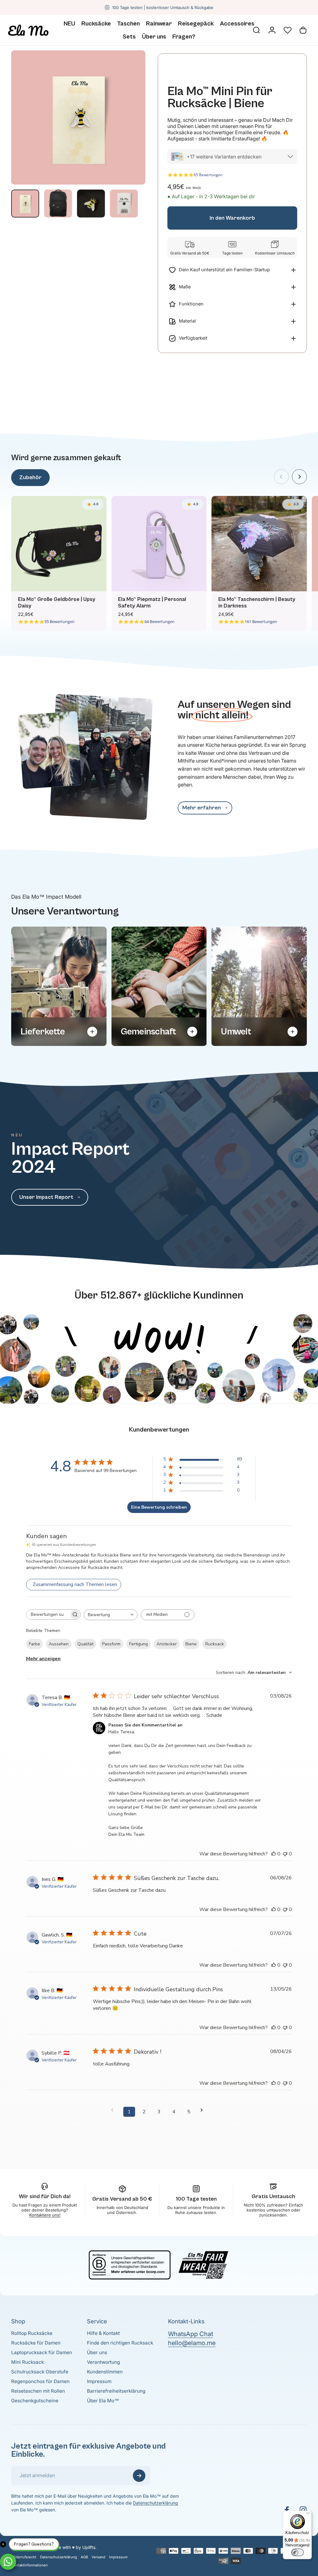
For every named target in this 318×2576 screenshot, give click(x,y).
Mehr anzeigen (43, 1659)
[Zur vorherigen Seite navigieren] (114, 2110)
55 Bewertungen (59, 622)
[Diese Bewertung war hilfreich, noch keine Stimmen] (274, 1854)
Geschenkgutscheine (35, 2401)
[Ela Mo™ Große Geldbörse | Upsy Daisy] (59, 544)
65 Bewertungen (208, 175)
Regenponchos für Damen (40, 2381)
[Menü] (308, 2514)
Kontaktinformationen (30, 2565)
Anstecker (167, 1644)
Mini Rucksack (27, 2362)
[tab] (30, 478)
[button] (288, 30)
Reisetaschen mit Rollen (38, 2391)
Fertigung (139, 1644)
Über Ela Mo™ (103, 2401)
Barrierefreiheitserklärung (116, 2391)
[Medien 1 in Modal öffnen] (78, 117)
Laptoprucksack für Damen (42, 2352)
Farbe (34, 1644)
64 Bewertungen (159, 622)
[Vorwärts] (299, 477)
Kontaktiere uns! (45, 2215)
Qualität (85, 1644)
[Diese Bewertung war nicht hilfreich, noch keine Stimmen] (285, 1854)
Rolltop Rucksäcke (32, 2333)
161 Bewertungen (261, 622)
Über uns (97, 2352)
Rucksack (215, 1644)
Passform (111, 1644)
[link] (205, 808)
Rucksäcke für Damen (36, 2343)
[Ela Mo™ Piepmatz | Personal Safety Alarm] (159, 544)
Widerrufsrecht (24, 2557)
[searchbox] (48, 1614)
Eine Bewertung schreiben (159, 1507)
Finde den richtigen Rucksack (120, 2343)
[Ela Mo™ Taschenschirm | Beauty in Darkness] (259, 544)
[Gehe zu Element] (25, 204)
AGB (84, 2557)
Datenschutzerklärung (155, 2503)
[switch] (298, 2552)
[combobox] (111, 1615)
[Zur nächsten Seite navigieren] (204, 2110)
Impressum (99, 2381)
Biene (191, 1644)
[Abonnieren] (139, 2476)
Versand (98, 2557)
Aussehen (59, 1644)
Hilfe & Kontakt (103, 2333)
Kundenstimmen (105, 2372)
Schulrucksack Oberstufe (40, 2372)
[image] (159, 1307)
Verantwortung (103, 2362)
